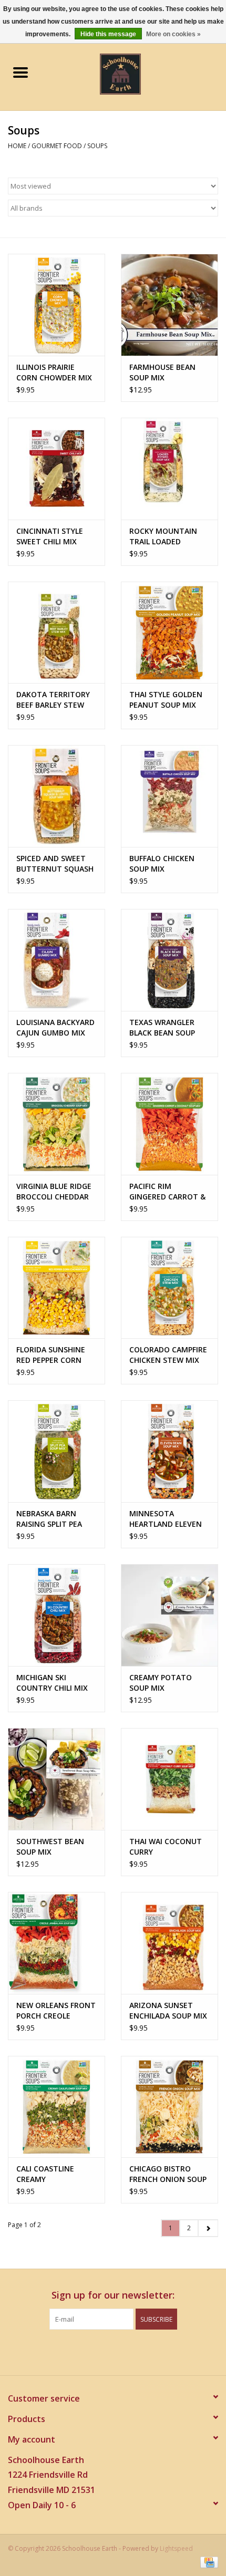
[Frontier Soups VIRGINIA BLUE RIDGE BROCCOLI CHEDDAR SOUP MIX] (56, 1124)
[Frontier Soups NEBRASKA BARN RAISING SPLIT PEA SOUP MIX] (56, 1451)
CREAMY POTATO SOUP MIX (161, 1683)
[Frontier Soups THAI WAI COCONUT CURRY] (169, 1779)
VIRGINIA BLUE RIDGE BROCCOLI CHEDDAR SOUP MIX (54, 1192)
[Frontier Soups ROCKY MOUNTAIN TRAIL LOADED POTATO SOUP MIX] (169, 469)
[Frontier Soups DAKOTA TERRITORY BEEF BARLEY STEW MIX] (56, 633)
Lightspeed (176, 2548)
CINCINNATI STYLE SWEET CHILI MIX (50, 536)
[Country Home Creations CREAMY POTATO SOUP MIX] (169, 1615)
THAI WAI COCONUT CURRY (166, 1846)
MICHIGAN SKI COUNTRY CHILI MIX (52, 1683)
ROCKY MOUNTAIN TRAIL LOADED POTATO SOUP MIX (163, 536)
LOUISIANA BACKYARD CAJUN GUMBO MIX (55, 1027)
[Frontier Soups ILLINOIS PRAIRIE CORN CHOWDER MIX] (56, 305)
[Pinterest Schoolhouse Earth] (122, 2351)
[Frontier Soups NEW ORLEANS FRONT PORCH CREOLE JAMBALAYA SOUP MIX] (56, 1943)
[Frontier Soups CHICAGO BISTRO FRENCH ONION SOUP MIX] (169, 2107)
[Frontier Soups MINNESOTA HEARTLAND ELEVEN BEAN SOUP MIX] (169, 1451)
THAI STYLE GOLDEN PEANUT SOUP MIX (166, 700)
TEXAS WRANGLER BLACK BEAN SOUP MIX (162, 1028)
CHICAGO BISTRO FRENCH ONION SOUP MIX (168, 2174)
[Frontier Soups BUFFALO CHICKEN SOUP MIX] (169, 796)
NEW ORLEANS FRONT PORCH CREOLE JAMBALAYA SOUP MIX (56, 2011)
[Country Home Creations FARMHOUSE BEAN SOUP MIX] (169, 305)
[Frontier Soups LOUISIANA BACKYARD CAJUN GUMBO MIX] (56, 960)
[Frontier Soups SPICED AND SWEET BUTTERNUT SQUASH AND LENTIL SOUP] (56, 796)
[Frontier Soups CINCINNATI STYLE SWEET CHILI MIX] (56, 469)
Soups (97, 146)
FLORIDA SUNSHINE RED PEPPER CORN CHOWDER (51, 1355)
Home (17, 146)
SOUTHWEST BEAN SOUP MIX (50, 1846)
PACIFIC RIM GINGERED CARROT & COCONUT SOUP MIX (167, 1192)
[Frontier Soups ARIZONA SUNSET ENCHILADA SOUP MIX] (169, 1943)
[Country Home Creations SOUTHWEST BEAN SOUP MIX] (56, 1779)
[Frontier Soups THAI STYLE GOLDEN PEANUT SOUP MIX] (169, 633)
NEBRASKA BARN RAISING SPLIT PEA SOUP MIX (49, 1519)
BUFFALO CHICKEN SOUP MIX (162, 863)
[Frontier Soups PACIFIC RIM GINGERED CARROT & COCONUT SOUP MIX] (169, 1124)
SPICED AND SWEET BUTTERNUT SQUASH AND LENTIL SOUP (55, 864)
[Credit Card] (207, 2562)
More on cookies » (173, 34)
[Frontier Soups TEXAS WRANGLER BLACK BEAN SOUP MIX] (169, 960)
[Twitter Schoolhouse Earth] (104, 2351)
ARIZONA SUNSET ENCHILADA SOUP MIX (168, 2010)
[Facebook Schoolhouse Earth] (85, 2351)
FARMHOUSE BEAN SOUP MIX (162, 372)
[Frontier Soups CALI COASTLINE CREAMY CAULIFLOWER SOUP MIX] (56, 2107)
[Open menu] (20, 72)
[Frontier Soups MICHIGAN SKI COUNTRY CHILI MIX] (56, 1615)
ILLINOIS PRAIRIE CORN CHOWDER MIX (54, 372)
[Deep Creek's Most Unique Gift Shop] (136, 73)
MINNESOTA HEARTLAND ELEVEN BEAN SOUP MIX (166, 1519)
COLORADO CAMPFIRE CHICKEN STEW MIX (168, 1355)
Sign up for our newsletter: (113, 2295)
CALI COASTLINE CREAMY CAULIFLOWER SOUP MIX (52, 2174)
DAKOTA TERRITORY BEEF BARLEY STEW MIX (53, 700)
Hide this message (108, 34)
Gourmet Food (57, 146)
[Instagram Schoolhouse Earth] (141, 2351)
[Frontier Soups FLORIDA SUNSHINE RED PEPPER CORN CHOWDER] (56, 1288)
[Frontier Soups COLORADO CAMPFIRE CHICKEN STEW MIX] (169, 1288)
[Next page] (208, 2228)
